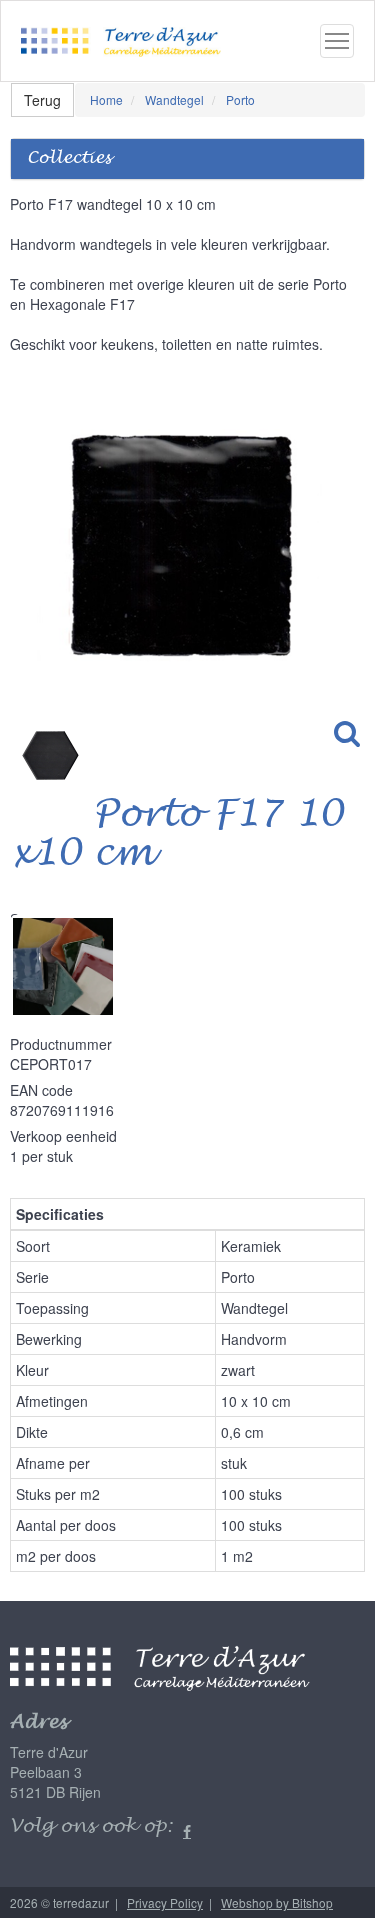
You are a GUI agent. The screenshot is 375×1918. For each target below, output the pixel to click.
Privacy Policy (165, 1902)
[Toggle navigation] (337, 41)
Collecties (69, 158)
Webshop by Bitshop (277, 1902)
